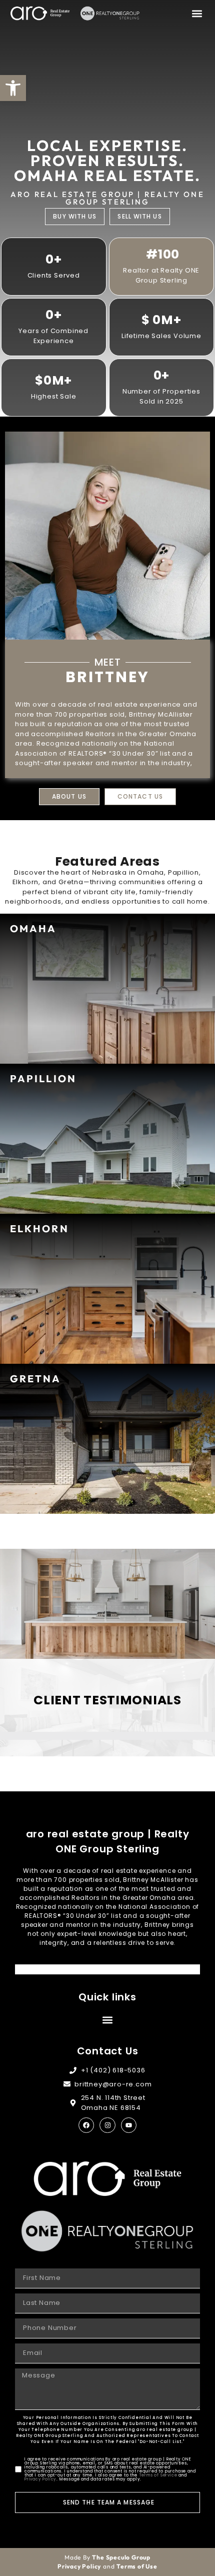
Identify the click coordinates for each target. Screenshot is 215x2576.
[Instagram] (107, 2125)
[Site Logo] (40, 13)
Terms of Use (137, 2566)
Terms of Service (158, 2475)
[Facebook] (86, 2125)
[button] (197, 13)
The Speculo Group (121, 2557)
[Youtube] (129, 2125)
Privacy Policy (40, 2479)
